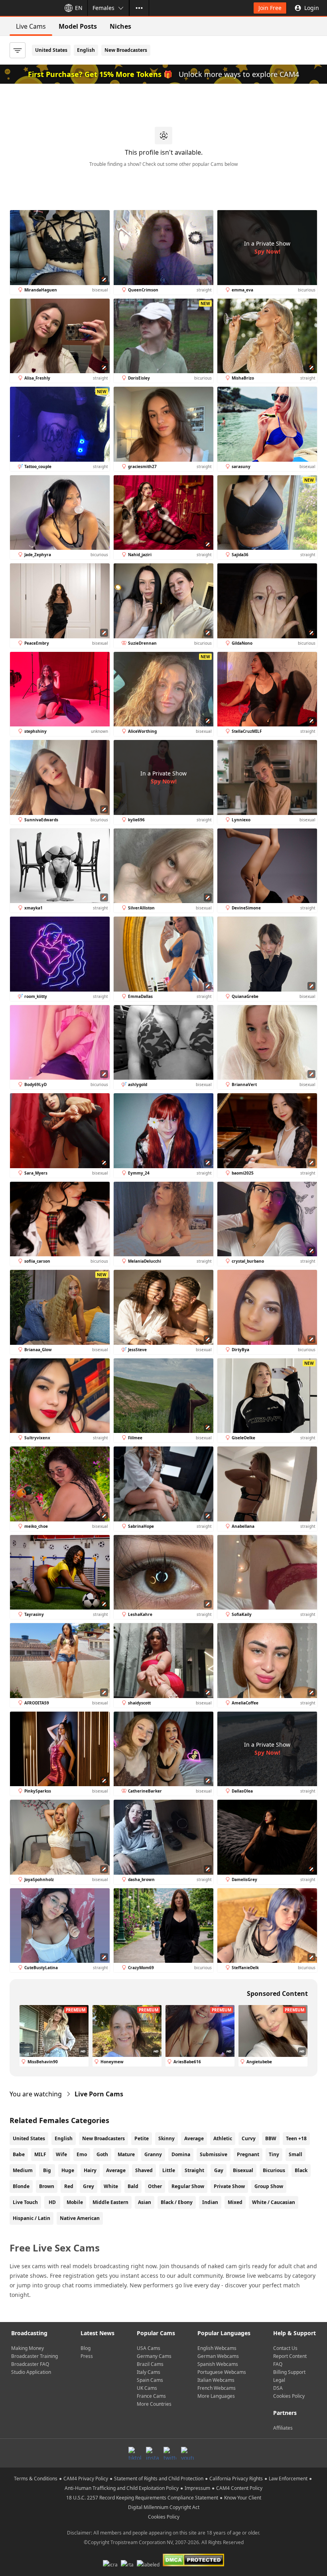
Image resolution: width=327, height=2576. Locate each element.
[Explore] (139, 8)
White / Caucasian (274, 2202)
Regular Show (188, 2186)
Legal (279, 2380)
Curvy (249, 2138)
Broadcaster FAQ (30, 2364)
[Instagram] (152, 2453)
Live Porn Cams (99, 2094)
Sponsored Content (277, 1993)
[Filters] (18, 50)
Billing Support (289, 2372)
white (111, 2186)
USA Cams (149, 2348)
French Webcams (217, 2388)
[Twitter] (170, 2453)
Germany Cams (154, 2356)
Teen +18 (296, 2138)
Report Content (290, 2356)
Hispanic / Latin (32, 2218)
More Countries (154, 2404)
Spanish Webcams (218, 2364)
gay (219, 2170)
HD (52, 2202)
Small (295, 2154)
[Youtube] (187, 2453)
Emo (82, 2154)
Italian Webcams (216, 2380)
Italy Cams (149, 2372)
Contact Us (285, 2348)
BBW (271, 2138)
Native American (80, 2218)
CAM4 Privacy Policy (86, 2479)
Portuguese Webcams (222, 2372)
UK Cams (147, 2388)
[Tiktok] (135, 2453)
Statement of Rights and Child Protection (159, 2479)
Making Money (28, 2348)
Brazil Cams (150, 2364)
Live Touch (25, 2202)
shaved (144, 2170)
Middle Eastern (110, 2202)
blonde (21, 2186)
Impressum (197, 2488)
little (169, 2170)
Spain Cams (150, 2380)
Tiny (274, 2154)
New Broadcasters (126, 50)
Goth (102, 2154)
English (86, 50)
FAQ (278, 2364)
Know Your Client (243, 2498)
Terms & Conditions (36, 2479)
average (116, 2170)
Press (87, 2356)
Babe (19, 2154)
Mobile (75, 2202)
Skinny (166, 2138)
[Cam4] (29, 8)
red (69, 2186)
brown (47, 2186)
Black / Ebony (177, 2202)
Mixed (235, 2202)
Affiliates (283, 2428)
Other (155, 2186)
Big (47, 2170)
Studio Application (31, 2372)
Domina (181, 2154)
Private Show (229, 2186)
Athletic (223, 2138)
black (301, 2170)
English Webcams (217, 2348)
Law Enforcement (288, 2479)
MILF (40, 2154)
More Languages (216, 2396)
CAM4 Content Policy (239, 2488)
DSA (278, 2388)
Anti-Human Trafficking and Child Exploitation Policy (122, 2488)
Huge (68, 2170)
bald (133, 2186)
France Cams (151, 2396)
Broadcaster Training (34, 2356)
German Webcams (218, 2356)
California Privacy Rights (236, 2479)
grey (89, 2186)
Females (103, 8)
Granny (153, 2154)
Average (194, 2138)
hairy (90, 2170)
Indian (210, 2202)
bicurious (274, 2170)
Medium (23, 2170)
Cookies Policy (289, 2396)
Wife (61, 2154)
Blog (86, 2348)
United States (51, 50)
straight (194, 2170)
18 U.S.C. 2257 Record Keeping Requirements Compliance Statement (142, 2498)
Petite (142, 2138)
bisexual (243, 2170)
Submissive (214, 2154)
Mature (126, 2154)
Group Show (269, 2186)
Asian (145, 2202)
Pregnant (248, 2154)
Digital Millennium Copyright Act (164, 2507)
